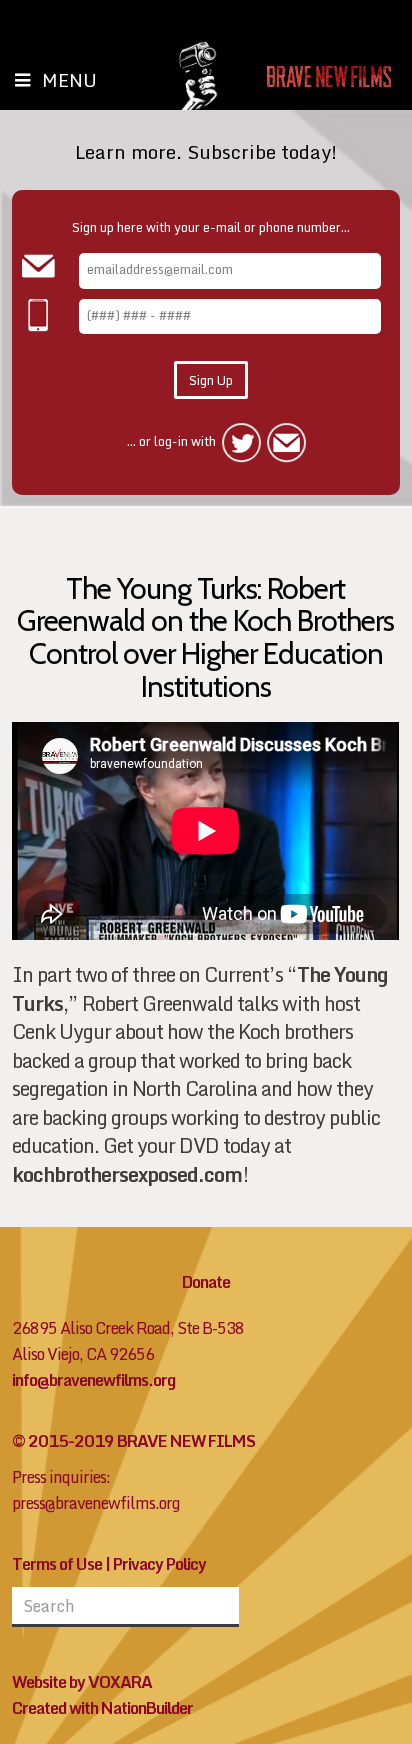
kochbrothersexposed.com (127, 1174)
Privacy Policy (159, 1564)
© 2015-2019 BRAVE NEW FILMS (133, 1441)
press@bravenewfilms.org (96, 1503)
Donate (206, 1282)
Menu (69, 80)
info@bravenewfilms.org (93, 1380)
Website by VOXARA (82, 1682)
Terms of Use (57, 1564)
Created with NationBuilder (102, 1708)
